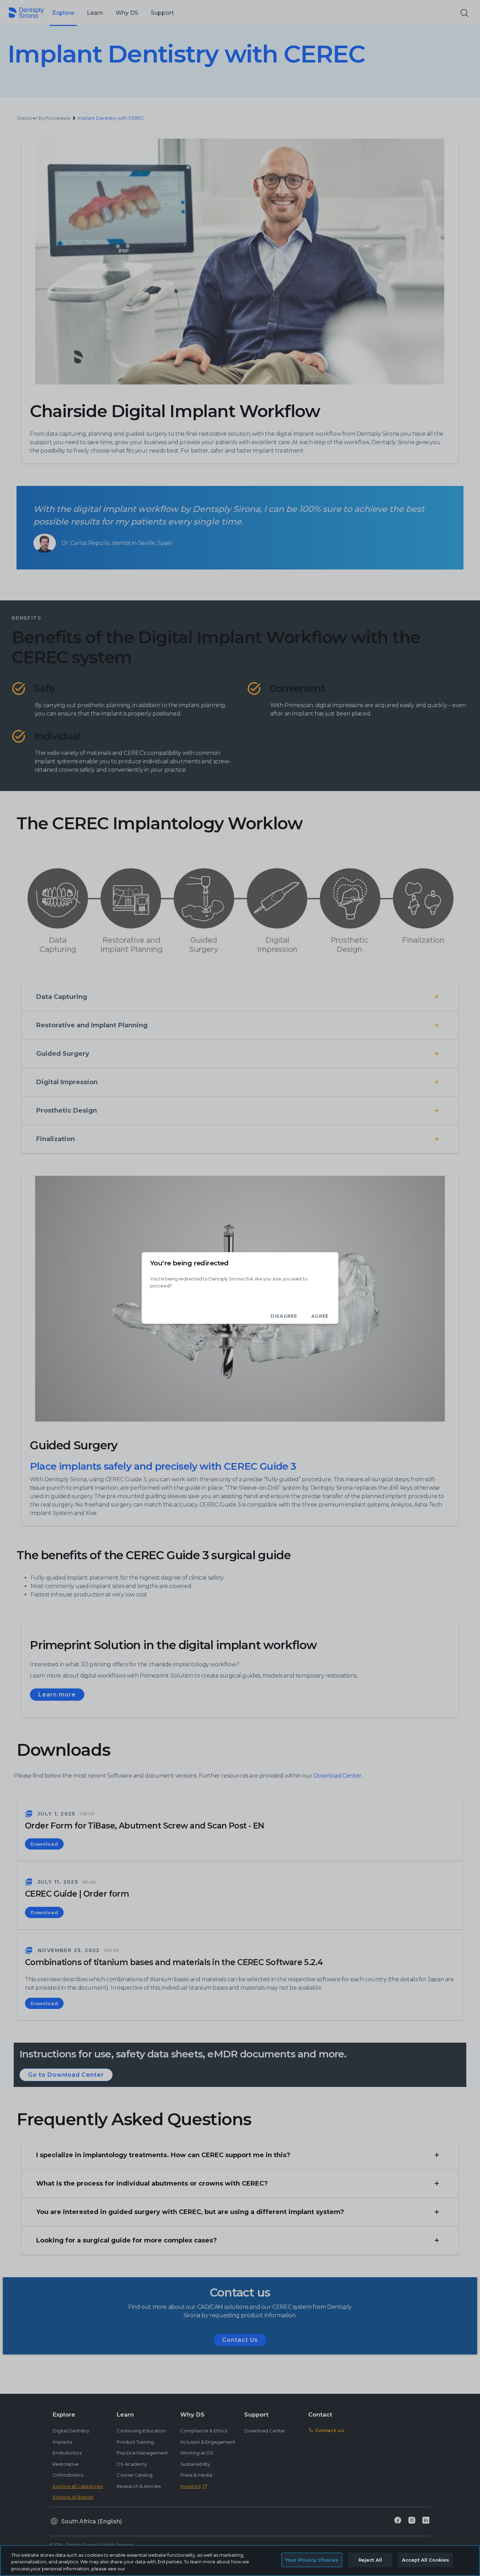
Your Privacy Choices (312, 2559)
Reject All (370, 2559)
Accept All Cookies (426, 2559)
